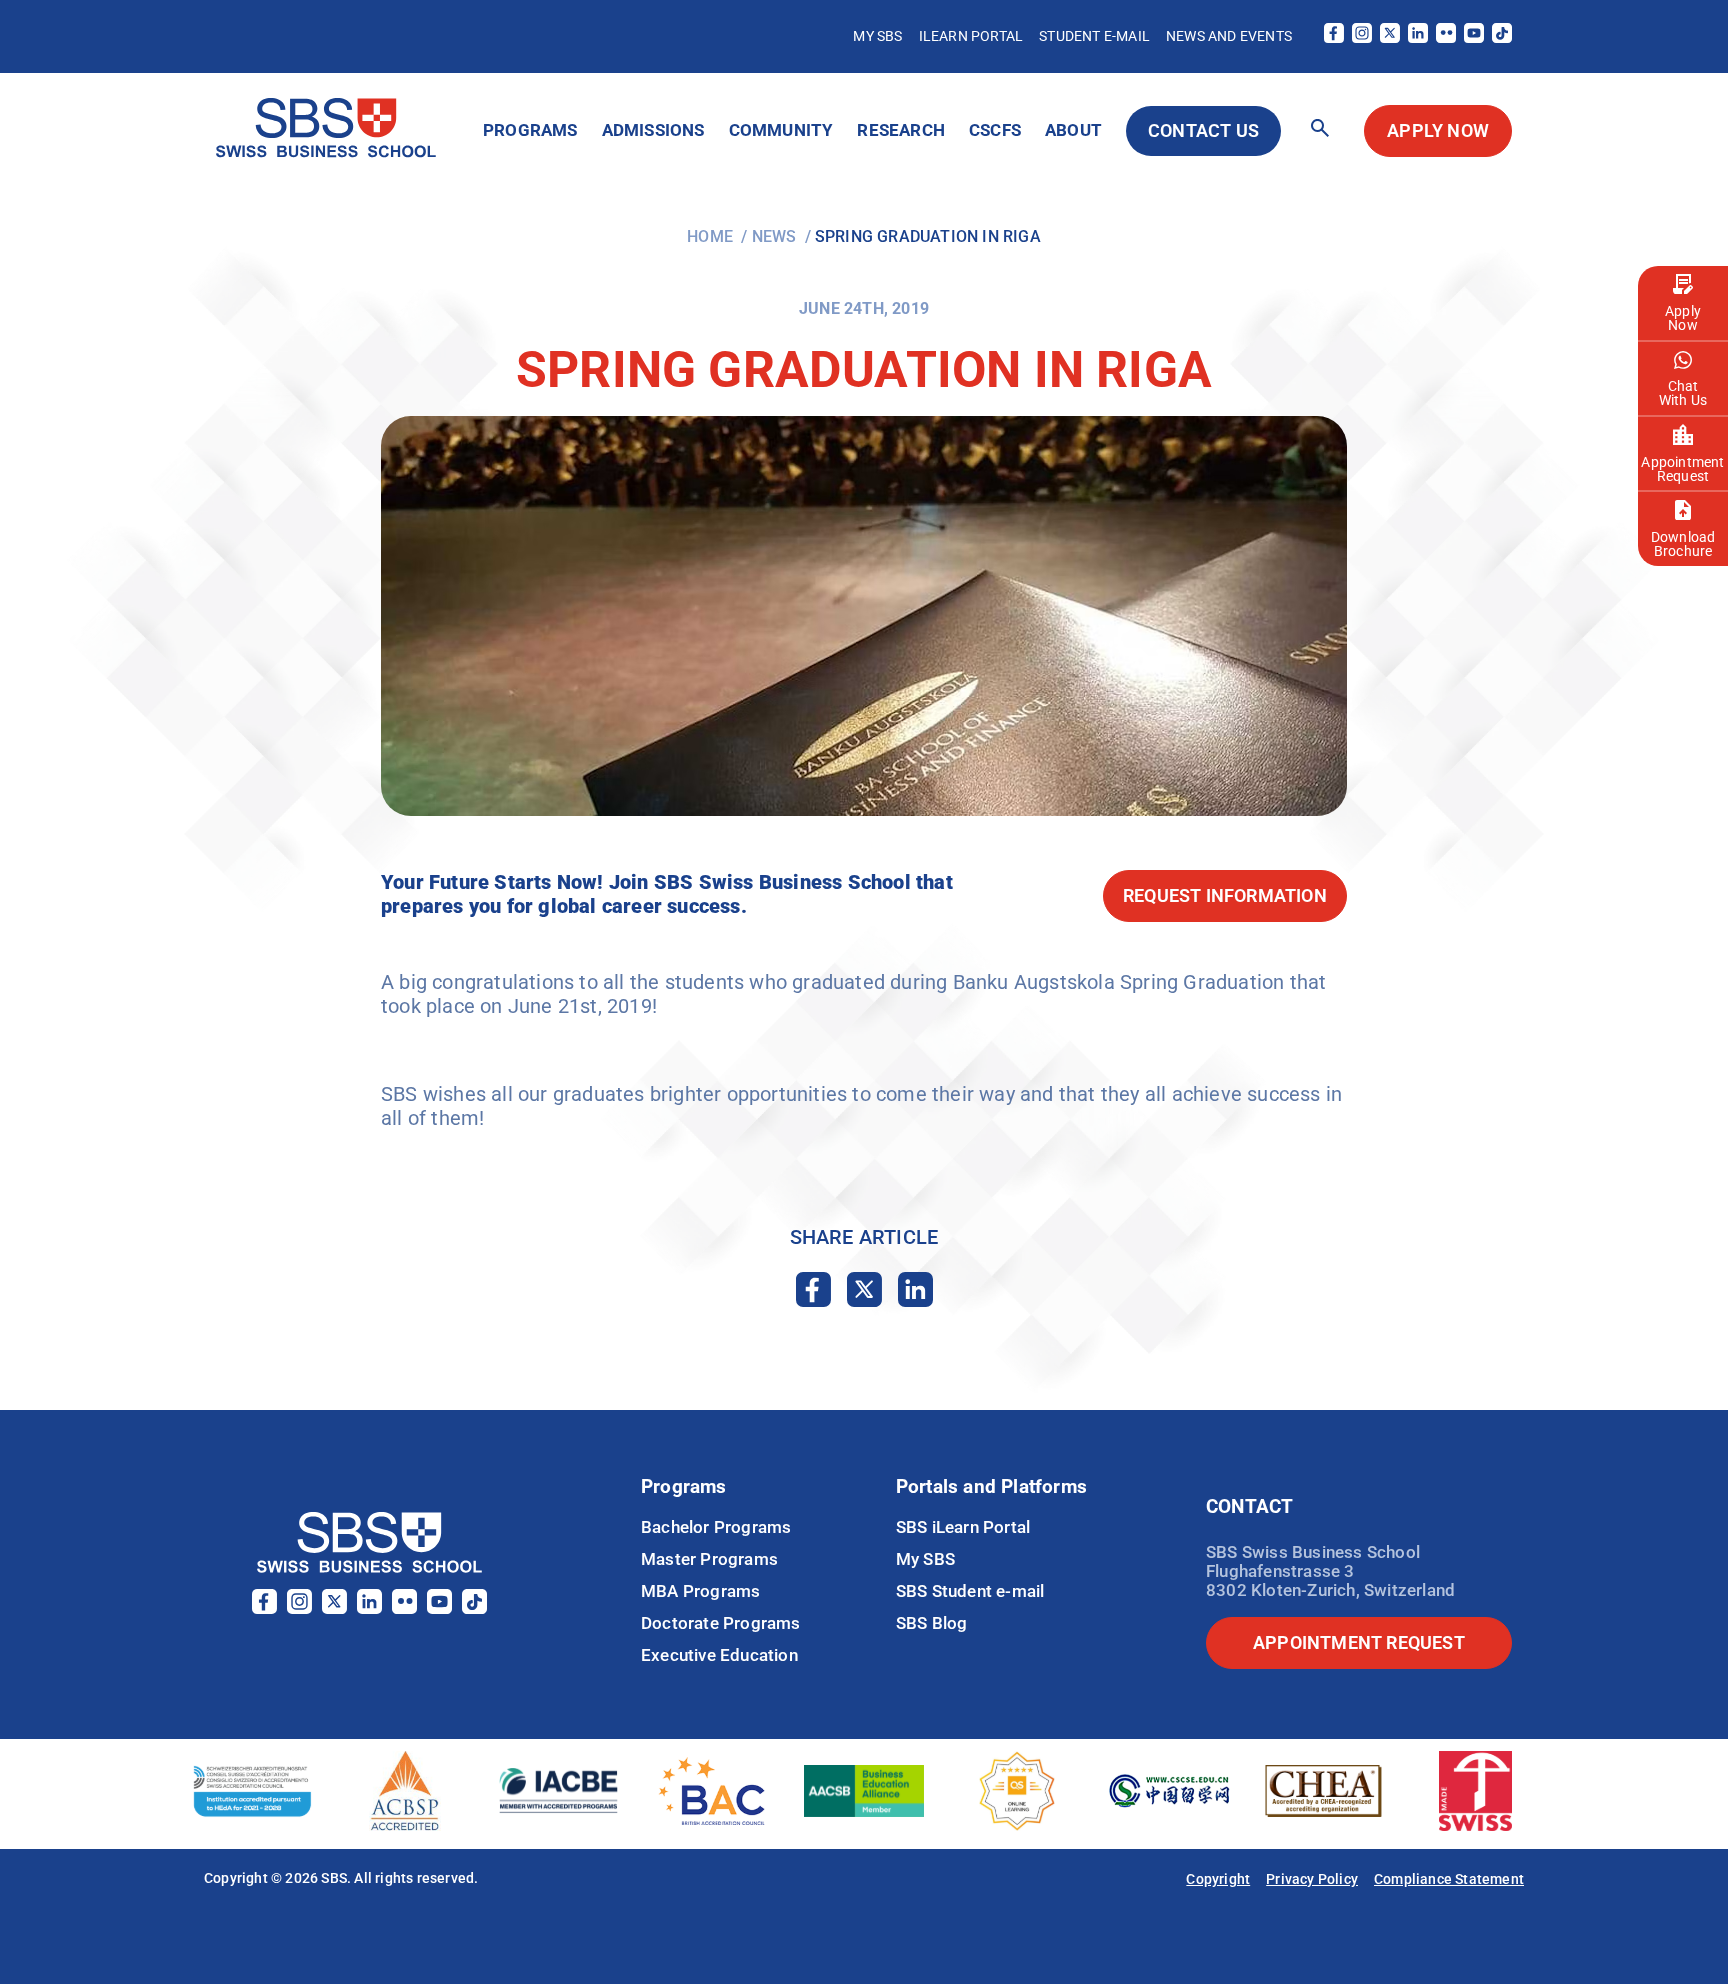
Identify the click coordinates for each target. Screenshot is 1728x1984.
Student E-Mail (1094, 36)
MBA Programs (700, 1591)
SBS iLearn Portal (963, 1527)
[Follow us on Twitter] (1390, 37)
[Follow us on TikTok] (1502, 37)
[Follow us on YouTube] (1474, 37)
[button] (1320, 129)
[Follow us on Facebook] (1334, 37)
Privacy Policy (1312, 1879)
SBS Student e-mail (970, 1591)
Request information (1225, 895)
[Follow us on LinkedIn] (1418, 37)
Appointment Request (1682, 469)
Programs (530, 130)
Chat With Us (1683, 393)
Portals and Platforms (991, 1486)
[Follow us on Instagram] (1362, 37)
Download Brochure (1683, 544)
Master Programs (709, 1559)
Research (901, 130)
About (1073, 130)
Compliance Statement (1449, 1879)
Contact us (1203, 130)
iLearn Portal (971, 36)
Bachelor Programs (716, 1527)
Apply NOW (1438, 130)
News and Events (1229, 36)
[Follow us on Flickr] (1446, 37)
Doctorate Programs (721, 1623)
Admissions (653, 130)
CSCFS (995, 130)
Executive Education (719, 1655)
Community (781, 130)
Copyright (1218, 1879)
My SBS (877, 36)
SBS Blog (932, 1623)
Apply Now (1683, 318)
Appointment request (1359, 1642)
